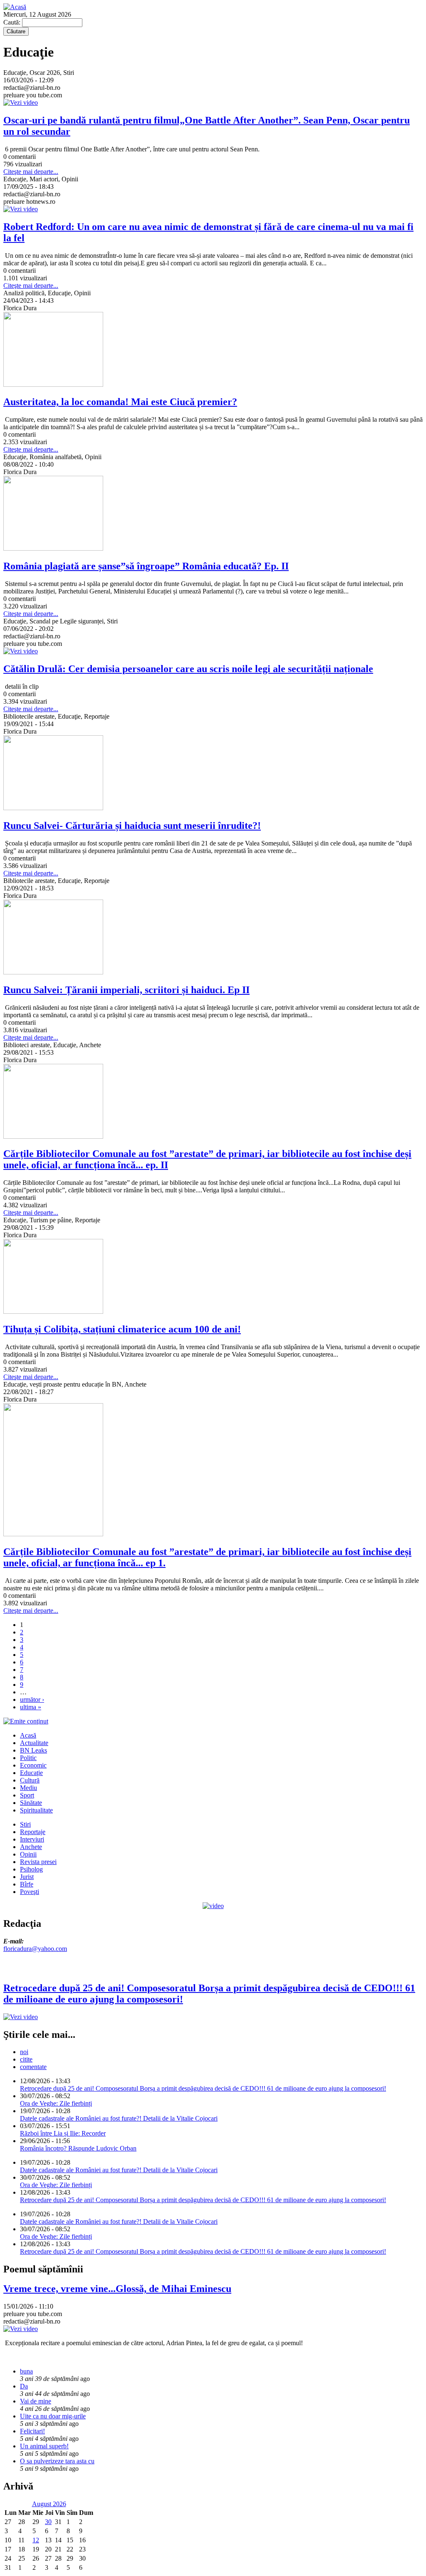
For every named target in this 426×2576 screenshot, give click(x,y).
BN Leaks (33, 1750)
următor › (32, 1700)
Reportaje (33, 1832)
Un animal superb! (44, 2446)
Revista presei (38, 1862)
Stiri (25, 1824)
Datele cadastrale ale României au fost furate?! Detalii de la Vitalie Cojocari (119, 2118)
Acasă (28, 1735)
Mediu (28, 1788)
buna (26, 2371)
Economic (33, 1765)
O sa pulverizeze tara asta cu (57, 2461)
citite (26, 2059)
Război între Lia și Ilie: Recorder (63, 2133)
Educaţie (31, 1773)
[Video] (213, 1906)
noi (24, 2052)
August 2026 (49, 2504)
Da (24, 2386)
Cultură (30, 1780)
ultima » (31, 1707)
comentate (33, 2067)
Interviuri (32, 1839)
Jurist (27, 1877)
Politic (28, 1758)
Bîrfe (27, 1884)
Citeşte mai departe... (31, 172)
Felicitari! (32, 2431)
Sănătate (31, 1803)
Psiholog (31, 1869)
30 (48, 2522)
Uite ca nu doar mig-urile (53, 2416)
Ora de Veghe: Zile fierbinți (56, 2103)
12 (36, 2540)
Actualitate (34, 1743)
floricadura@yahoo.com (35, 1949)
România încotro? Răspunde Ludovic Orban (78, 2148)
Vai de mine (36, 2401)
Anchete (31, 1847)
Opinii (28, 1854)
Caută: (13, 22)
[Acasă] (15, 7)
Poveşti (30, 1892)
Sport (27, 1795)
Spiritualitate (36, 1810)
